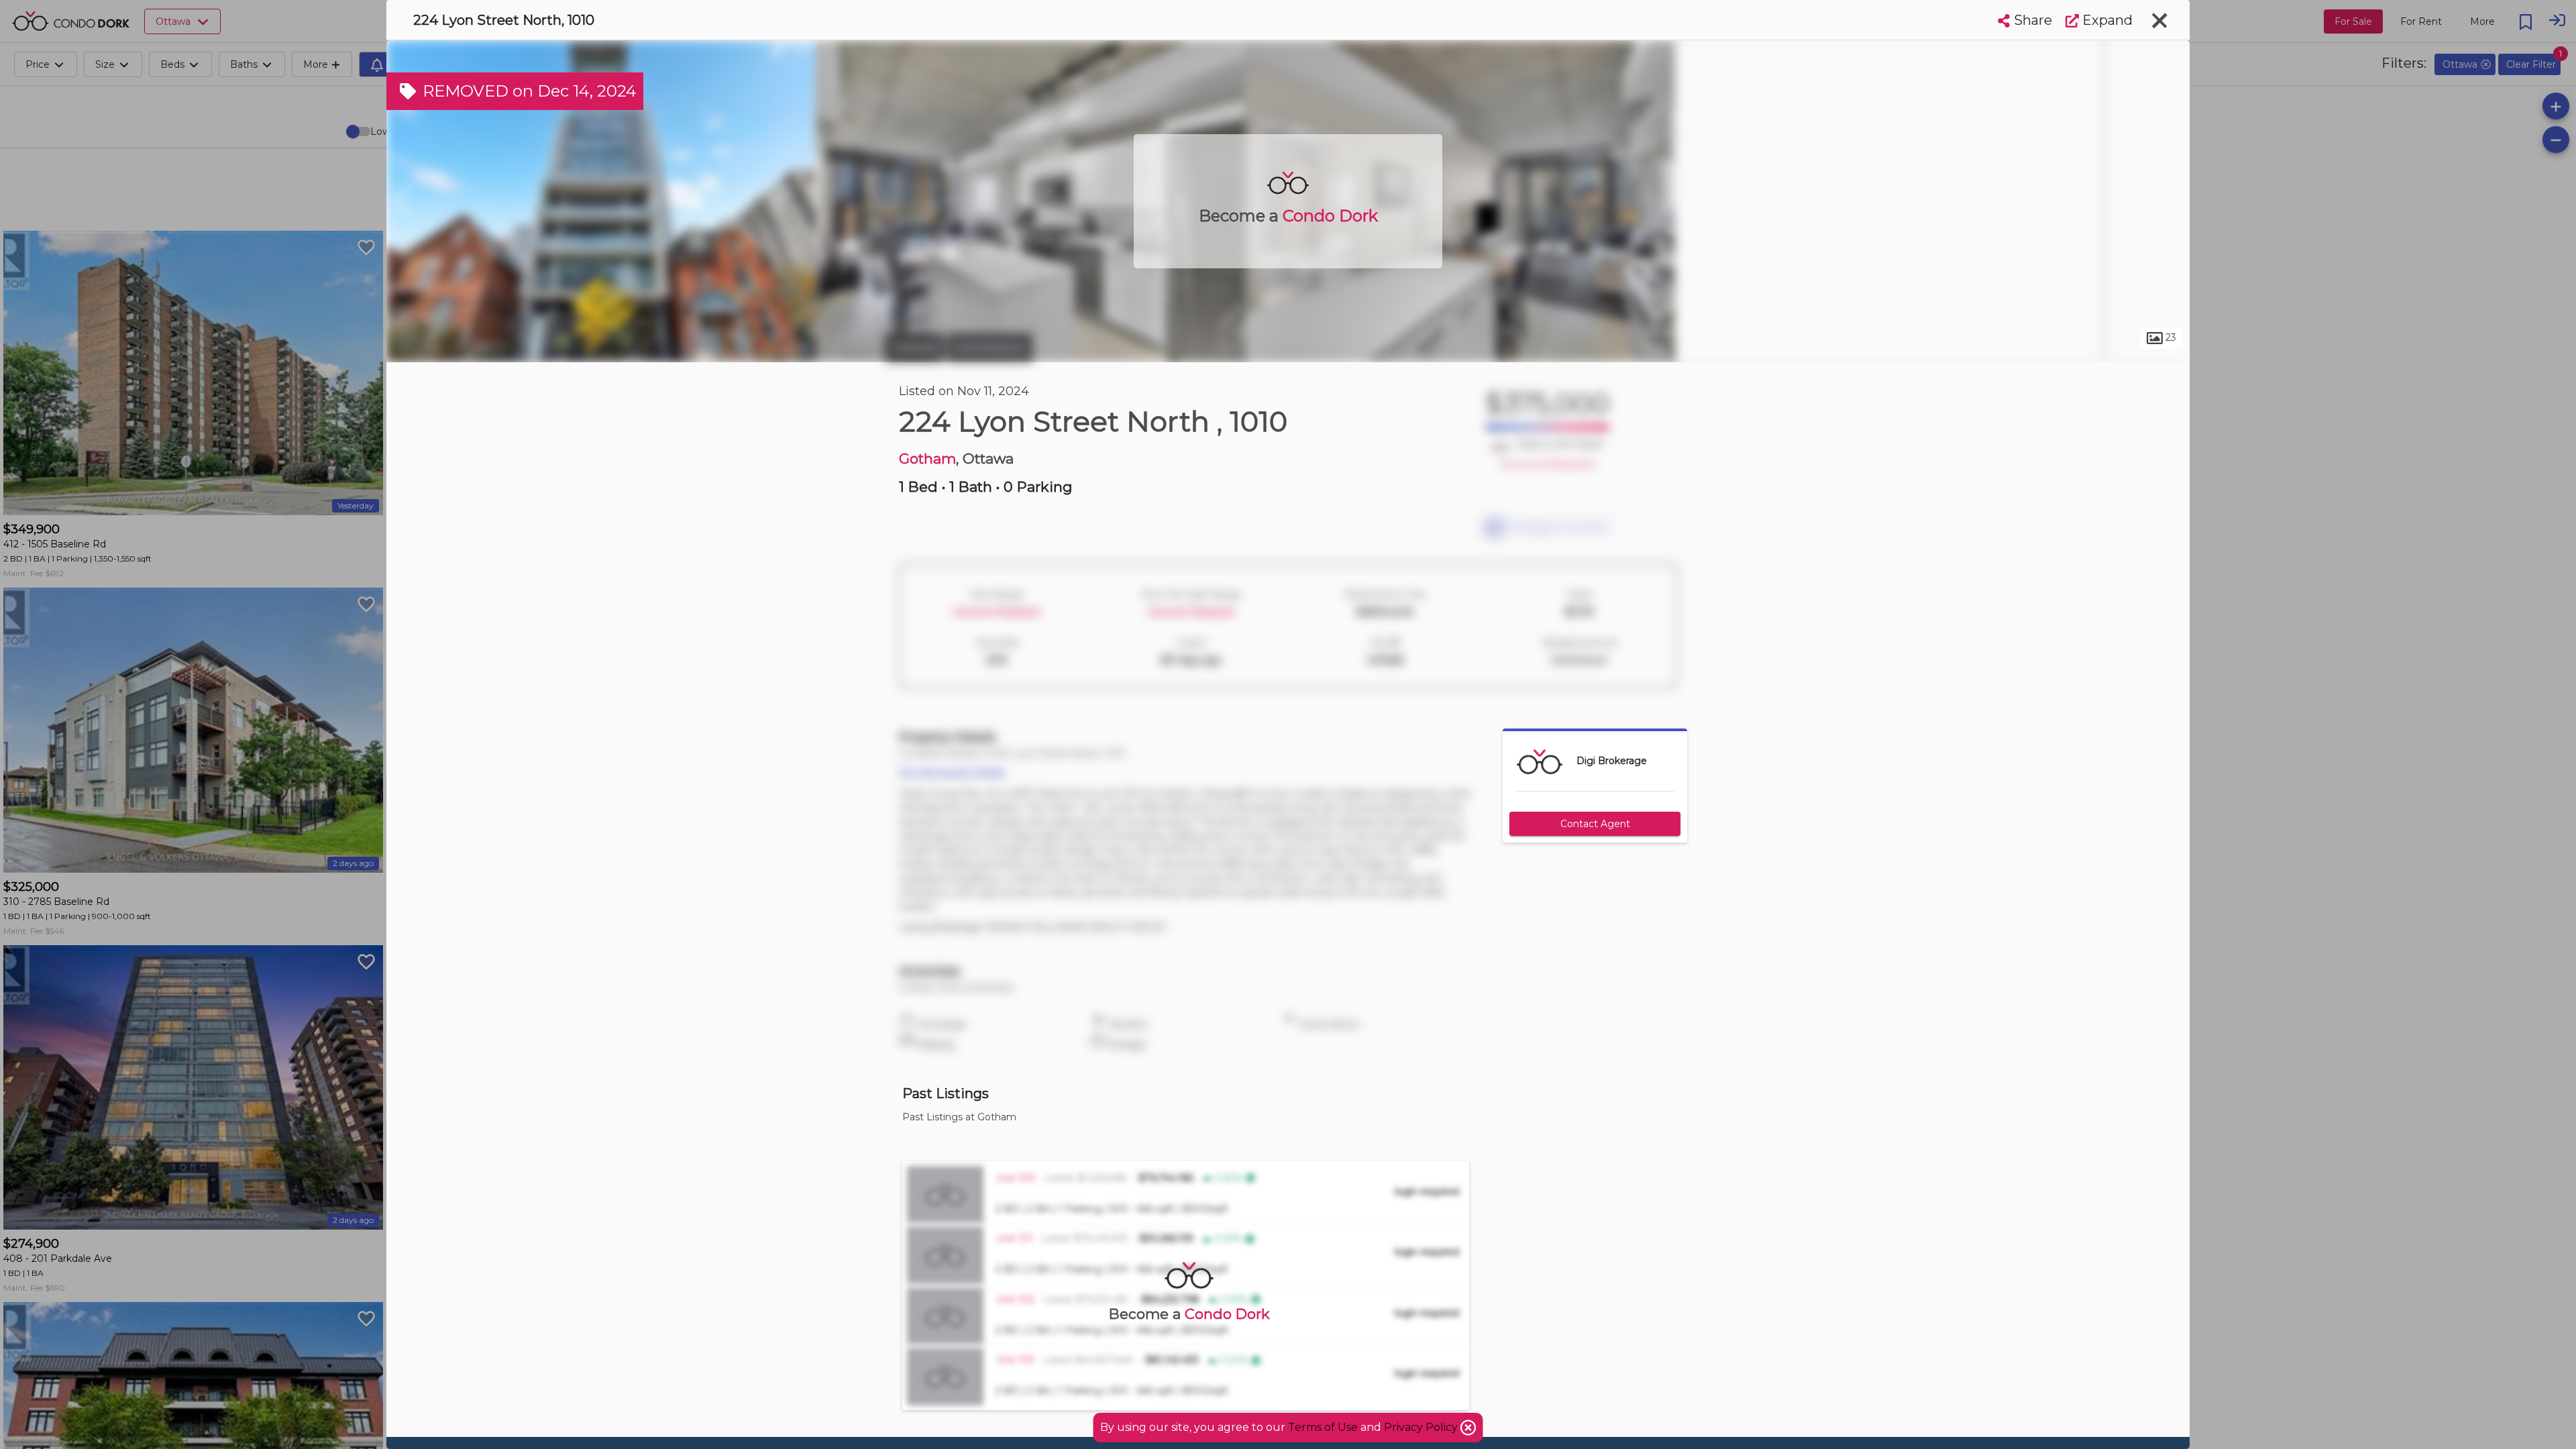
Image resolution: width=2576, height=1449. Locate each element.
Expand (2106, 20)
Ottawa (915, 347)
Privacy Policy (1422, 1427)
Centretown (990, 347)
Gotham (927, 459)
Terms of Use (1323, 1427)
